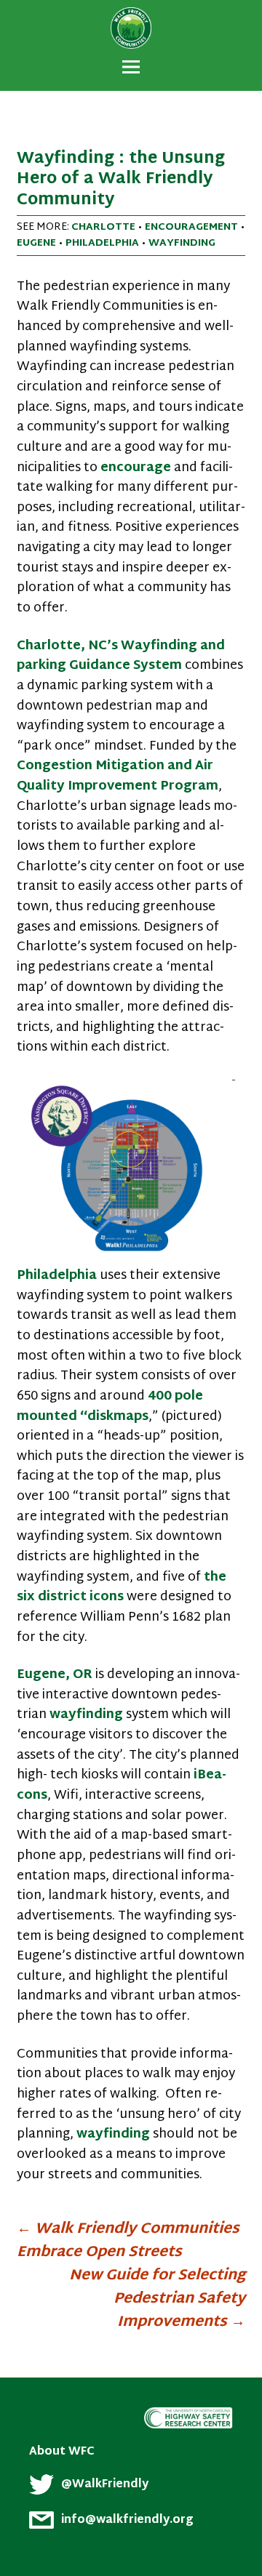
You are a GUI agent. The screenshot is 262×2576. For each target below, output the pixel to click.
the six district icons (122, 1588)
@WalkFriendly (105, 2484)
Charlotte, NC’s (67, 646)
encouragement (191, 227)
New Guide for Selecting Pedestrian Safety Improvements (157, 2299)
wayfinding (182, 243)
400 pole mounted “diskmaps (110, 1407)
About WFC (62, 2452)
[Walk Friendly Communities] (131, 11)
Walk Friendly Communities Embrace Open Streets (128, 2241)
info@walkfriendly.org (127, 2520)
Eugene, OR (55, 1675)
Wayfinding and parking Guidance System (121, 657)
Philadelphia (102, 243)
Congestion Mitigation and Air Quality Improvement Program (118, 777)
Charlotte (103, 227)
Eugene (36, 243)
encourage (136, 468)
